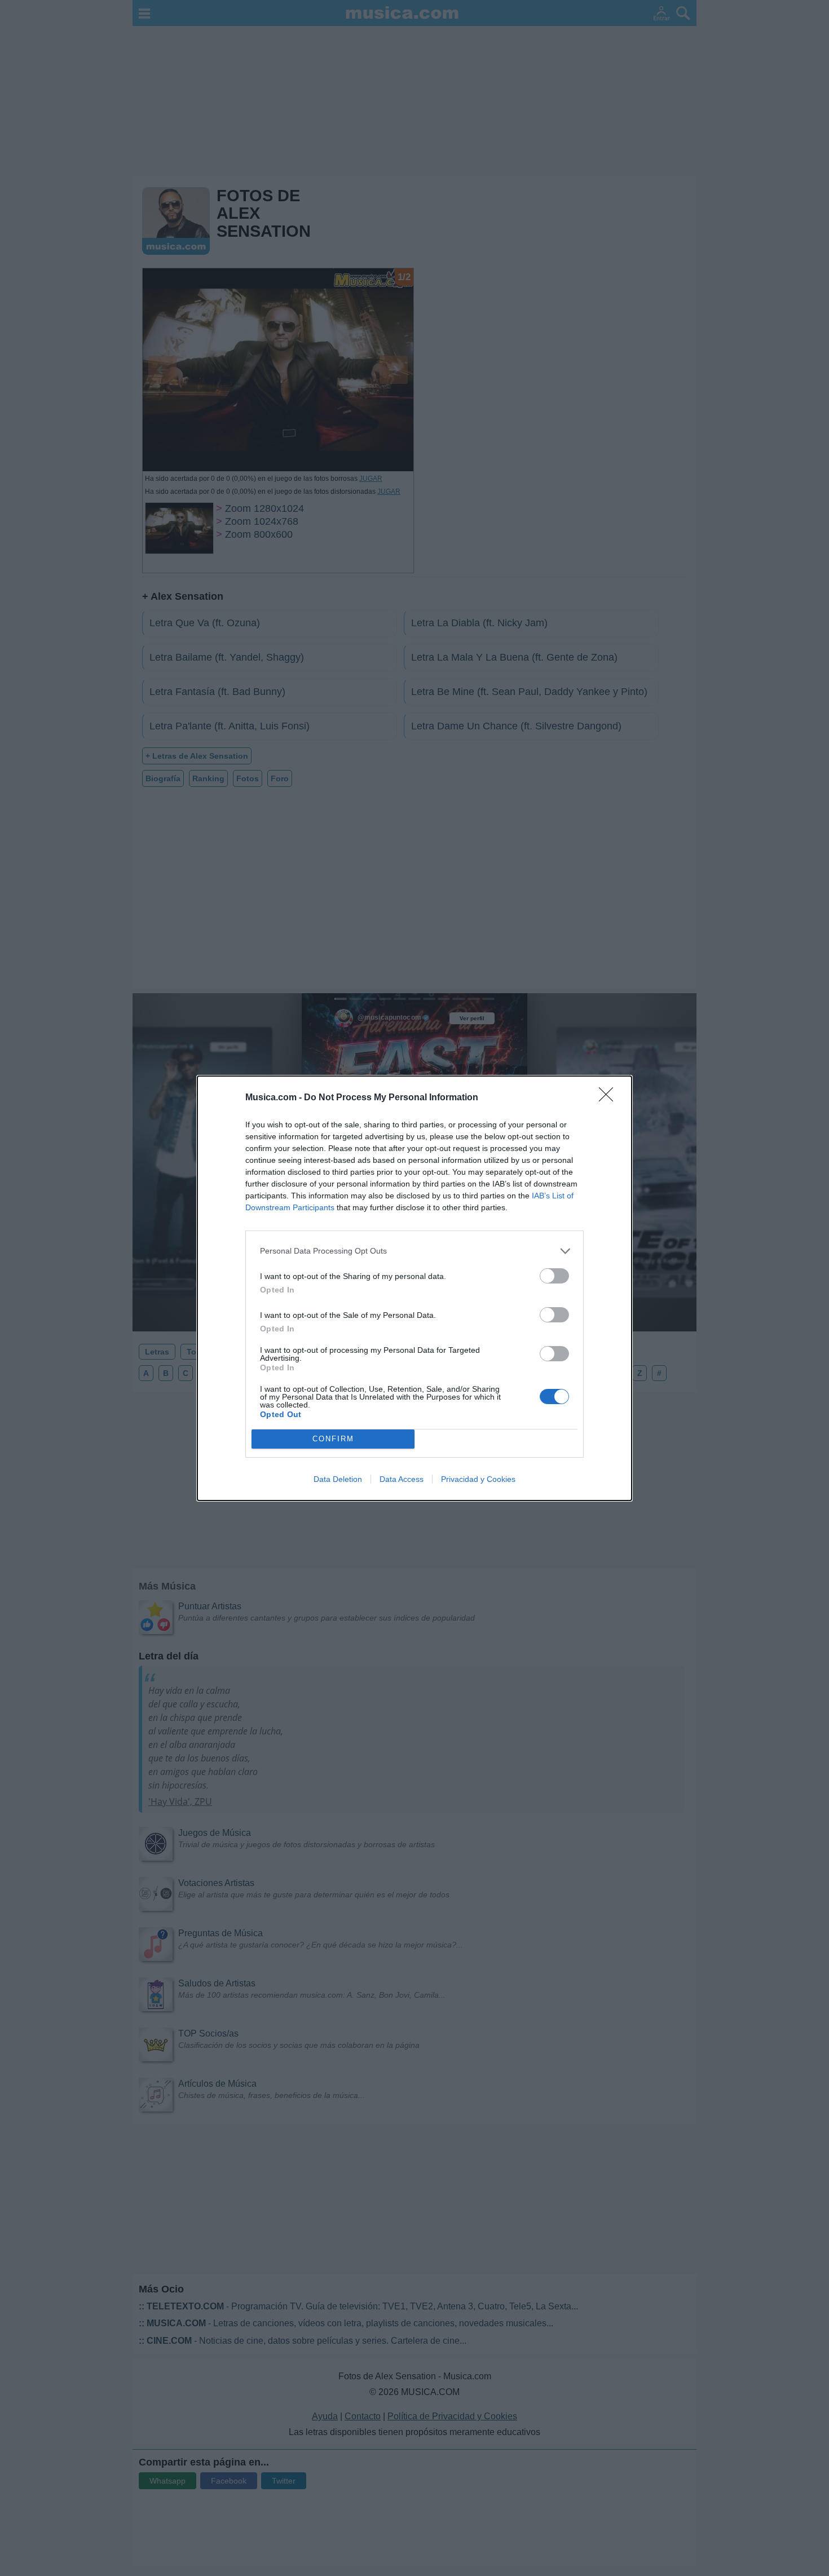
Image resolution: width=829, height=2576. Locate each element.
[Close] (610, 1098)
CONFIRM (333, 1439)
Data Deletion (338, 1479)
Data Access (402, 1479)
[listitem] (414, 1251)
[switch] (554, 1276)
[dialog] (414, 1288)
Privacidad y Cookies (478, 1479)
